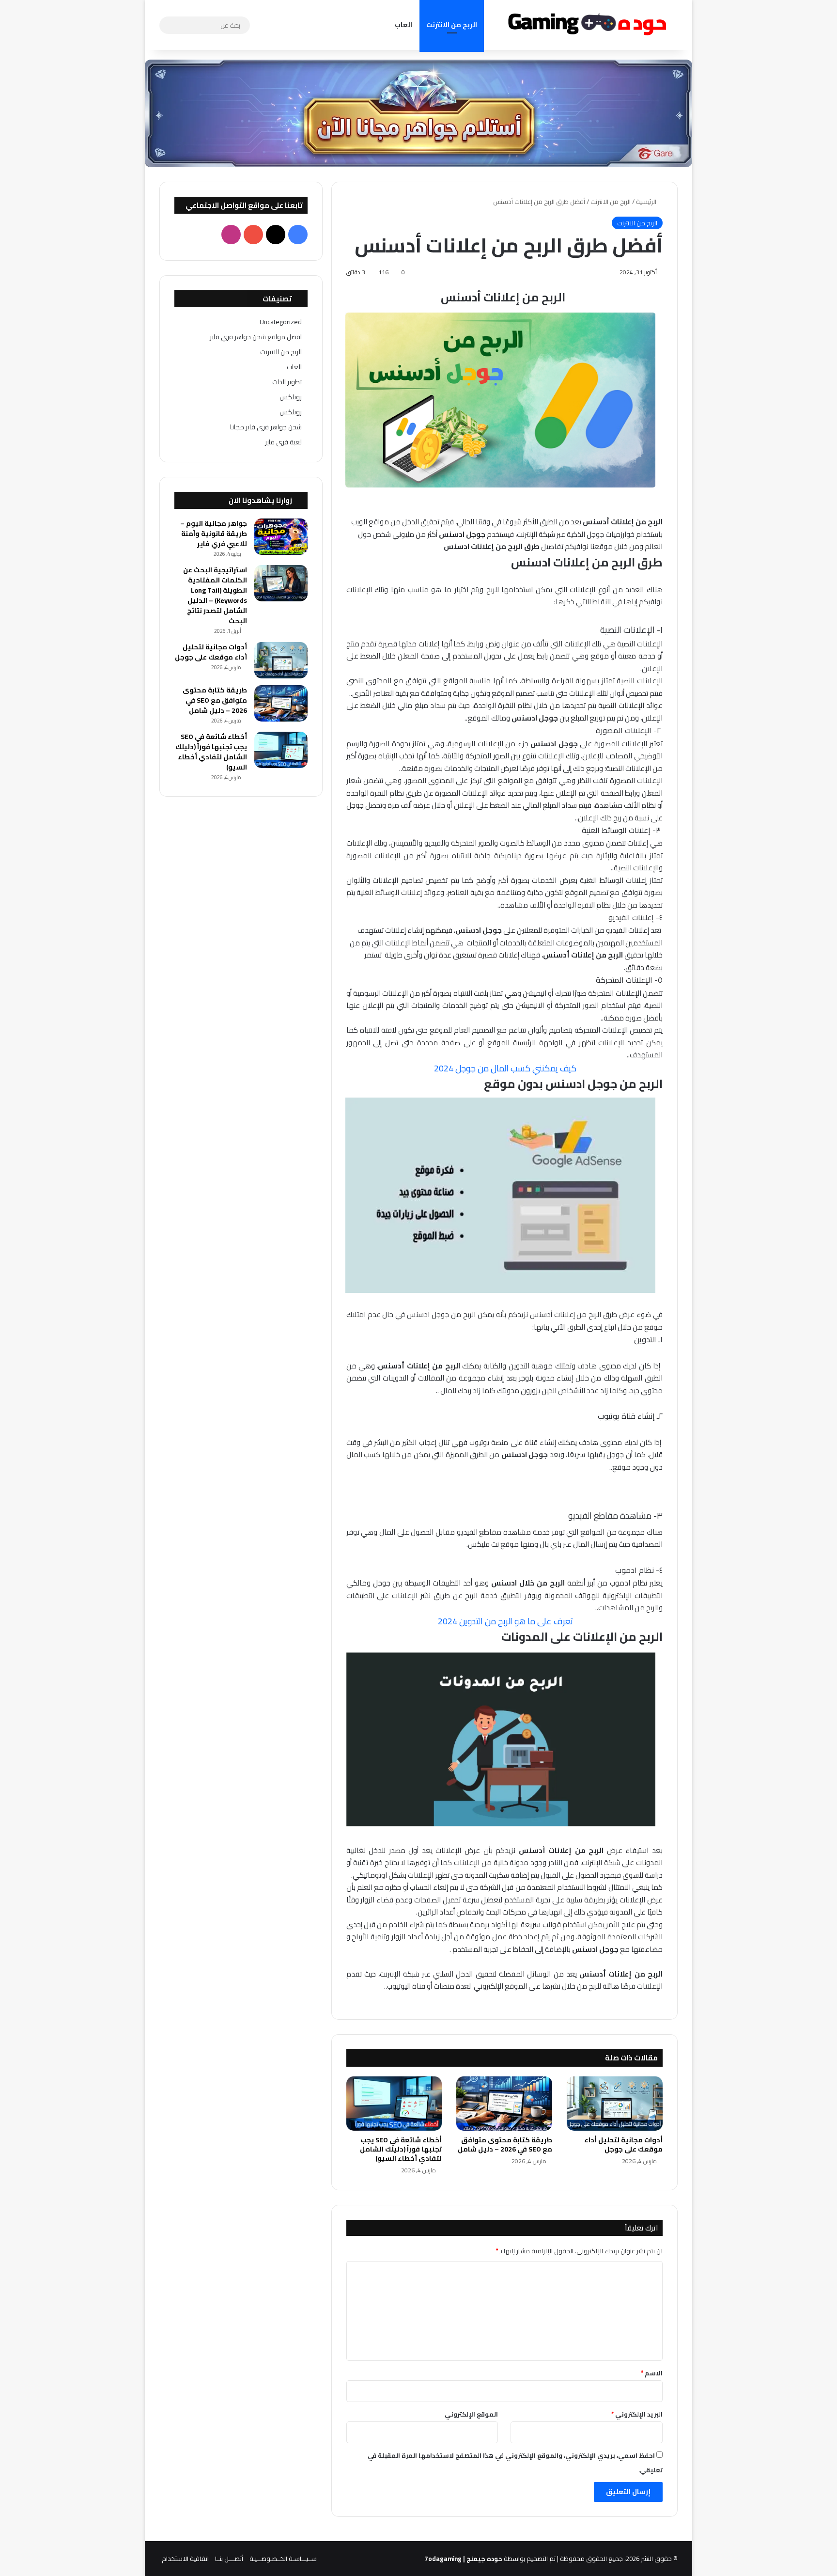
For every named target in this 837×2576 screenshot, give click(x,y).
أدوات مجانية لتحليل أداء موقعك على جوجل (623, 2144)
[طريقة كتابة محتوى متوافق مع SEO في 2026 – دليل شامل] (504, 2104)
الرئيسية (647, 202)
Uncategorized (281, 322)
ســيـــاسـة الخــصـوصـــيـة (283, 2559)
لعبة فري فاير (283, 442)
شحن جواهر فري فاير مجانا (266, 427)
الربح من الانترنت (452, 25)
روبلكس (291, 397)
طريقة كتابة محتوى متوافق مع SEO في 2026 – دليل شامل (505, 2144)
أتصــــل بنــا (229, 2559)
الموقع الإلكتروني (471, 2414)
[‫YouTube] (253, 235)
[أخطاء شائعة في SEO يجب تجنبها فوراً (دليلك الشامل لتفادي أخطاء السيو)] (394, 2104)
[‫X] (276, 235)
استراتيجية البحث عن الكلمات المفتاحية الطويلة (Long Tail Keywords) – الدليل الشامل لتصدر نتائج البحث (215, 595)
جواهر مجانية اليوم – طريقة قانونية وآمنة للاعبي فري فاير (214, 534)
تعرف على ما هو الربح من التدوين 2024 (504, 1621)
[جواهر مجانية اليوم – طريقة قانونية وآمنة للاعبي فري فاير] (281, 537)
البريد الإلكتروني (637, 2414)
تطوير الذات (287, 382)
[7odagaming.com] (586, 25)
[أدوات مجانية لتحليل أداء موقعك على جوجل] (615, 2104)
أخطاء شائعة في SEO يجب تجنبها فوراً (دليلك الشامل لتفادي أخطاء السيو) (401, 2149)
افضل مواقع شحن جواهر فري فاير (256, 337)
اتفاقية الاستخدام (185, 2559)
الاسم (652, 2373)
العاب (403, 25)
